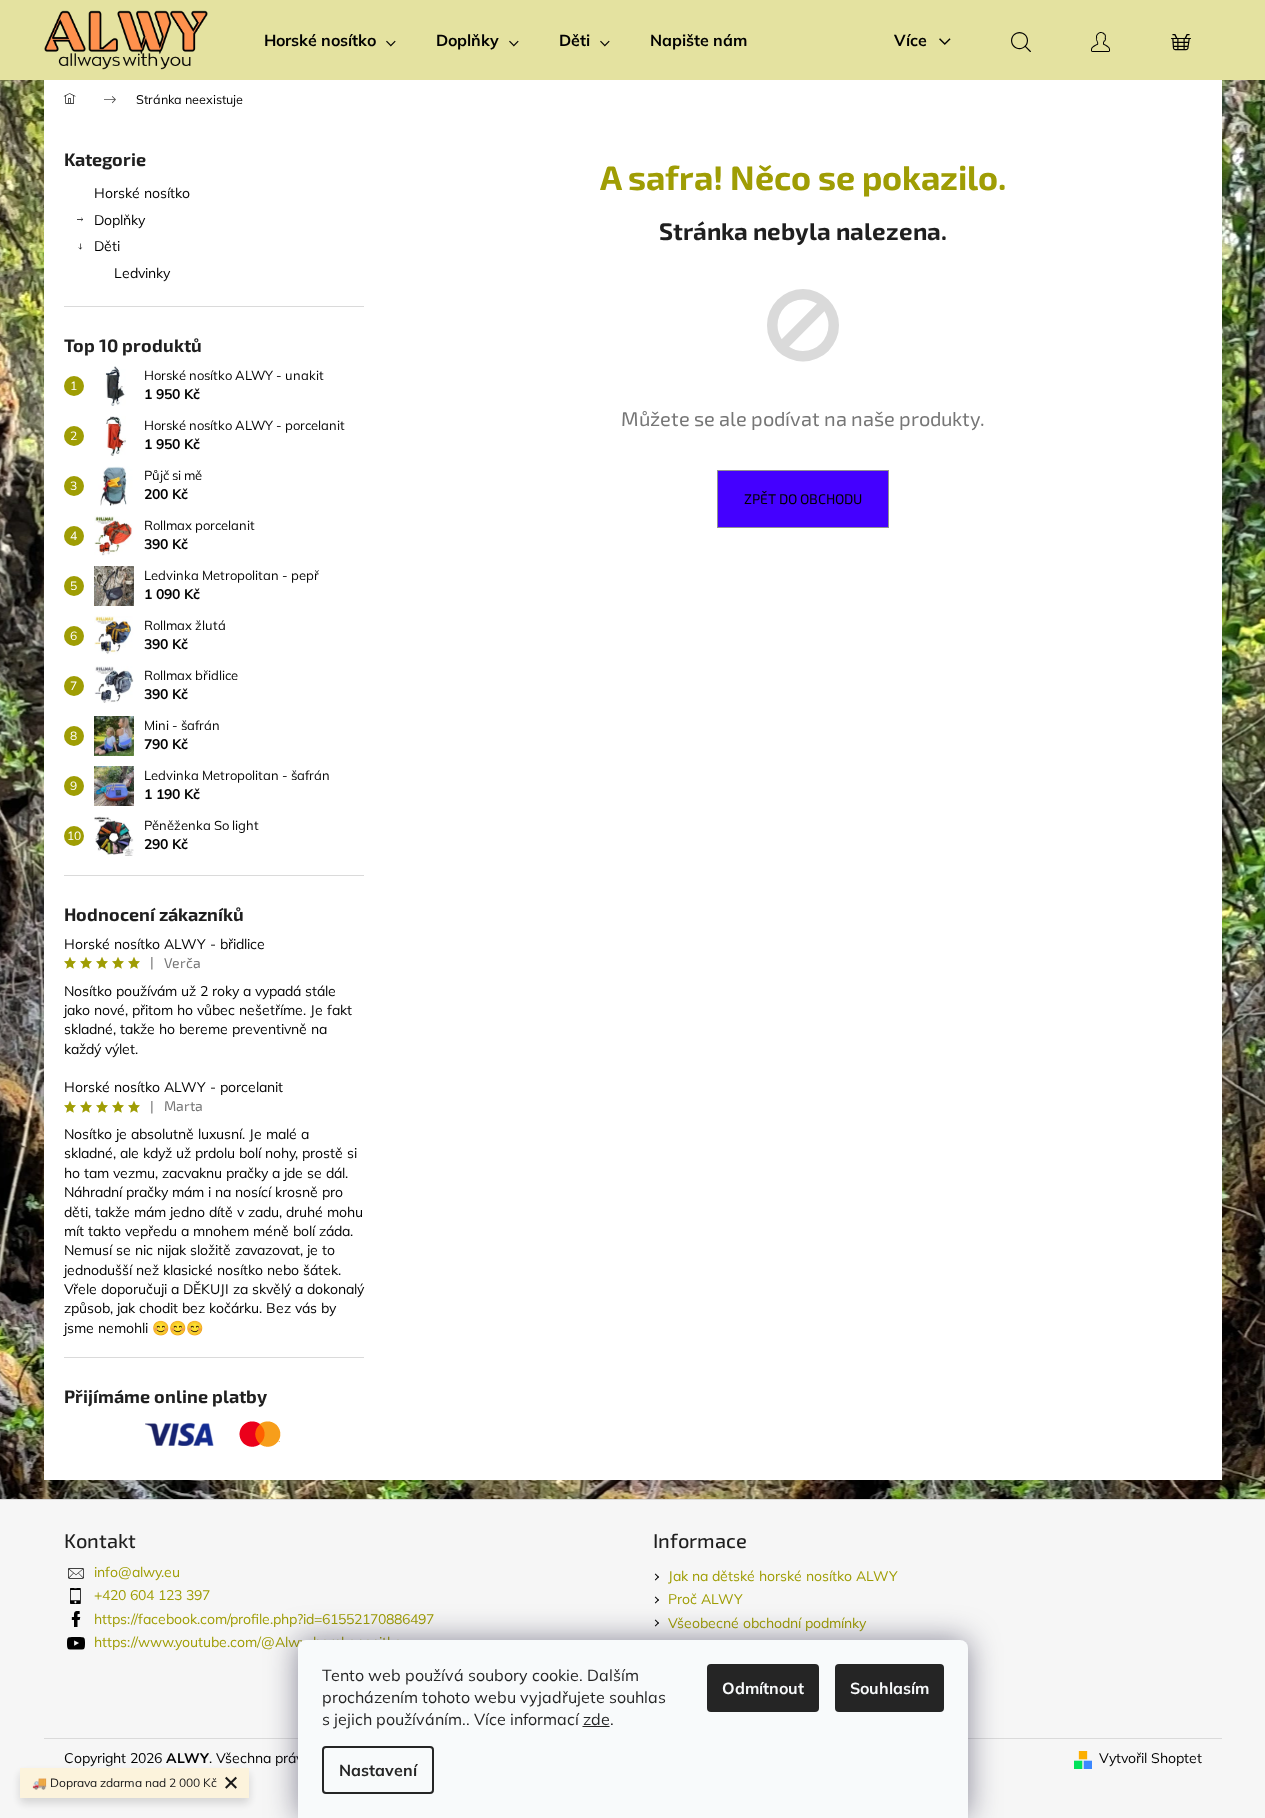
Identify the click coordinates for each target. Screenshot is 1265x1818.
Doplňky (119, 220)
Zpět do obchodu (803, 498)
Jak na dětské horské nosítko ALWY (783, 1576)
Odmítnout (763, 1688)
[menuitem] (330, 40)
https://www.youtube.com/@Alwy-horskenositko (248, 1642)
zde (596, 1719)
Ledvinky (142, 273)
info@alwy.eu (137, 1572)
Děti (107, 246)
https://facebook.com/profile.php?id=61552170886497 (264, 1619)
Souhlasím (889, 1688)
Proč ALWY (705, 1599)
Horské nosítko (142, 193)
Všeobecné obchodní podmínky (767, 1623)
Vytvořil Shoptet (1150, 1758)
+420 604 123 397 (152, 1595)
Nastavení (378, 1770)
